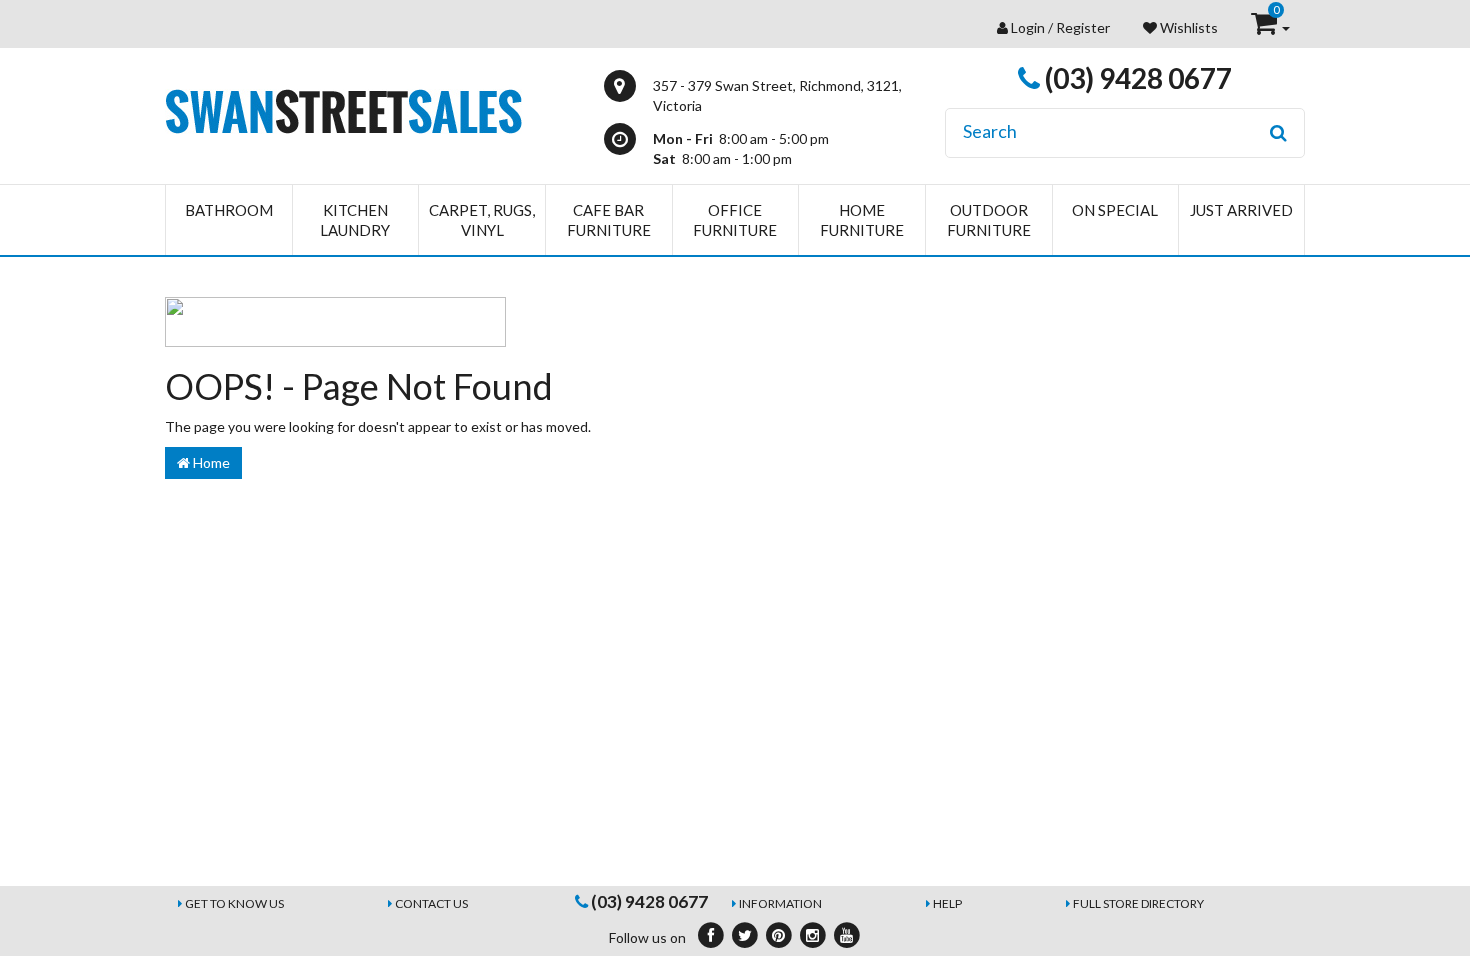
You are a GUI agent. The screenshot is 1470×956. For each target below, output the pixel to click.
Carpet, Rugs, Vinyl (482, 220)
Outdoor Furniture (989, 220)
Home (210, 462)
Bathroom (229, 210)
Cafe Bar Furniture (609, 220)
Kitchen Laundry (355, 220)
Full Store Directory (1138, 903)
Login (1028, 27)
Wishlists (1187, 27)
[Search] (1278, 133)
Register (1083, 27)
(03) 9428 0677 (1136, 78)
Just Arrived (1241, 210)
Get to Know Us (234, 903)
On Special (1115, 210)
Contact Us (431, 903)
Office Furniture (735, 220)
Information (780, 903)
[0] (1265, 27)
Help (947, 903)
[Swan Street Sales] (343, 109)
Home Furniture (862, 220)
